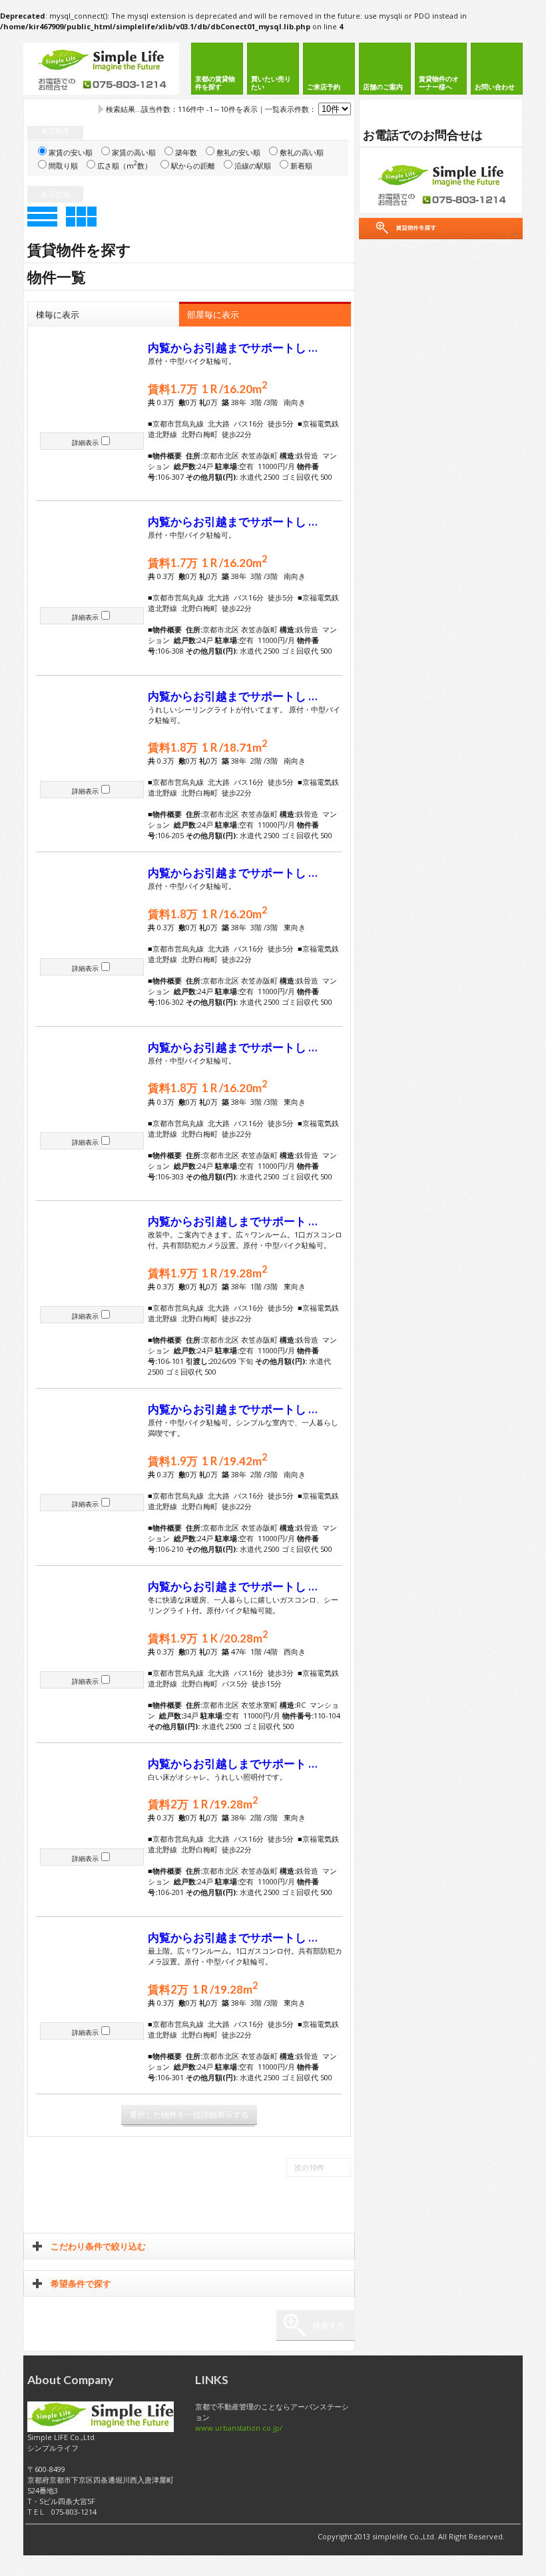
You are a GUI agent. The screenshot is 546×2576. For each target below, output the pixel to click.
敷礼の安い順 (238, 152)
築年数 (186, 152)
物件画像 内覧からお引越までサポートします (92, 385)
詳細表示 (85, 442)
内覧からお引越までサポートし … (233, 348)
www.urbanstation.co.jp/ (239, 2428)
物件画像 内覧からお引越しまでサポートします (92, 1259)
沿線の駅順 (253, 166)
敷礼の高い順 (302, 152)
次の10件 (309, 2167)
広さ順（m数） (125, 166)
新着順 (301, 166)
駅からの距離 (193, 166)
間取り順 (63, 166)
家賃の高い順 (134, 152)
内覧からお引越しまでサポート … (233, 1221)
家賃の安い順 (71, 152)
